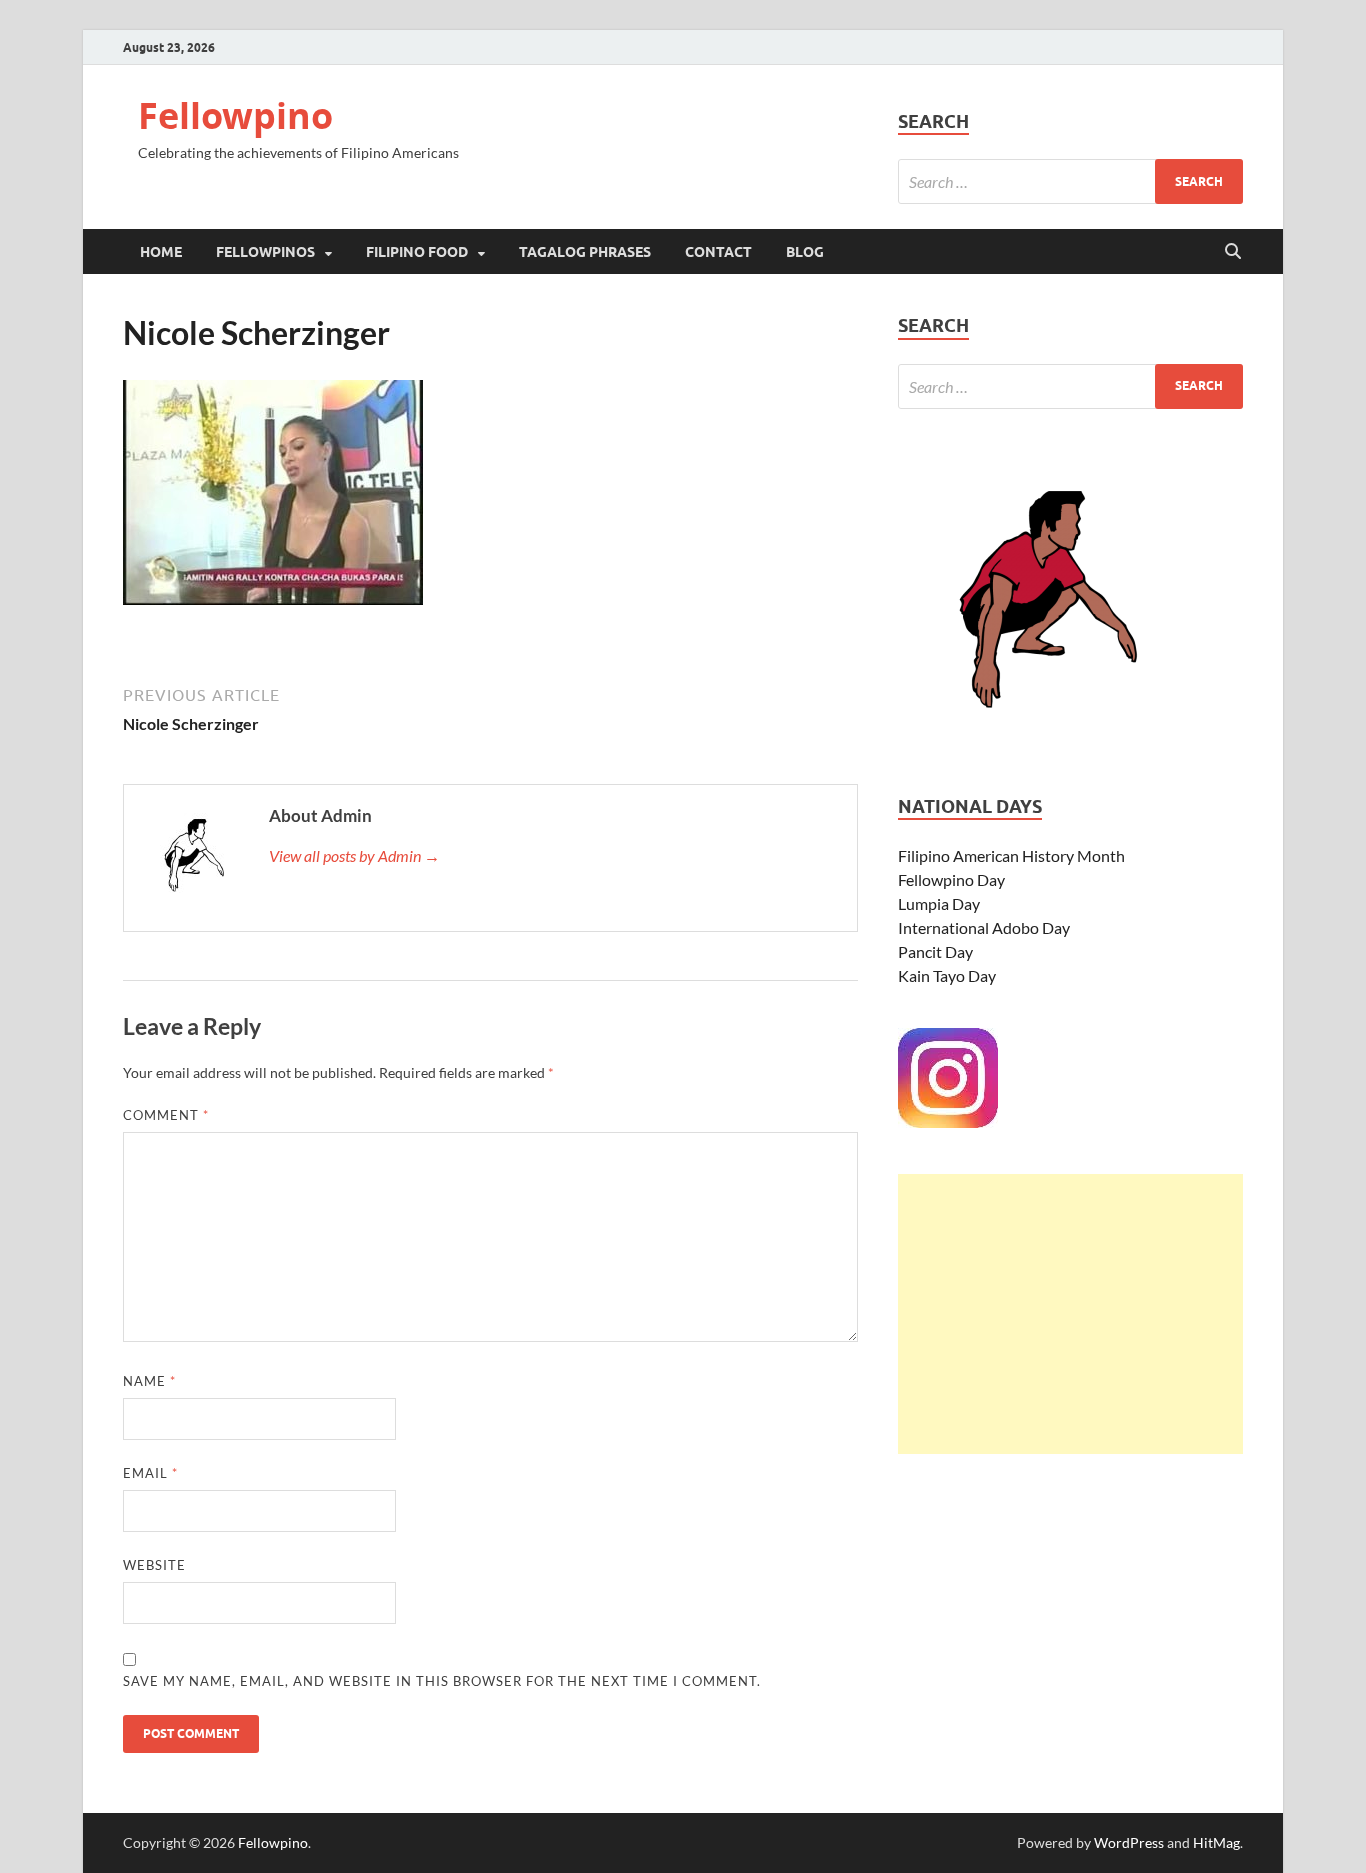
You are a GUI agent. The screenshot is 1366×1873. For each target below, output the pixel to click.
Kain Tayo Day (947, 975)
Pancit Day (935, 951)
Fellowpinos (265, 252)
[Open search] (1233, 252)
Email (150, 1473)
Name (149, 1381)
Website (154, 1565)
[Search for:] (1070, 181)
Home (161, 252)
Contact (718, 252)
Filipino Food (417, 252)
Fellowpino (235, 115)
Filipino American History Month (1011, 855)
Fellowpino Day (951, 879)
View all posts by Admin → (354, 855)
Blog (805, 252)
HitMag (1216, 1842)
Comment (166, 1115)
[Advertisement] (1070, 1314)
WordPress (1129, 1842)
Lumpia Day (939, 903)
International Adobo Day (984, 927)
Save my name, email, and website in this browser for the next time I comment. (442, 1681)
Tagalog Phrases (585, 252)
